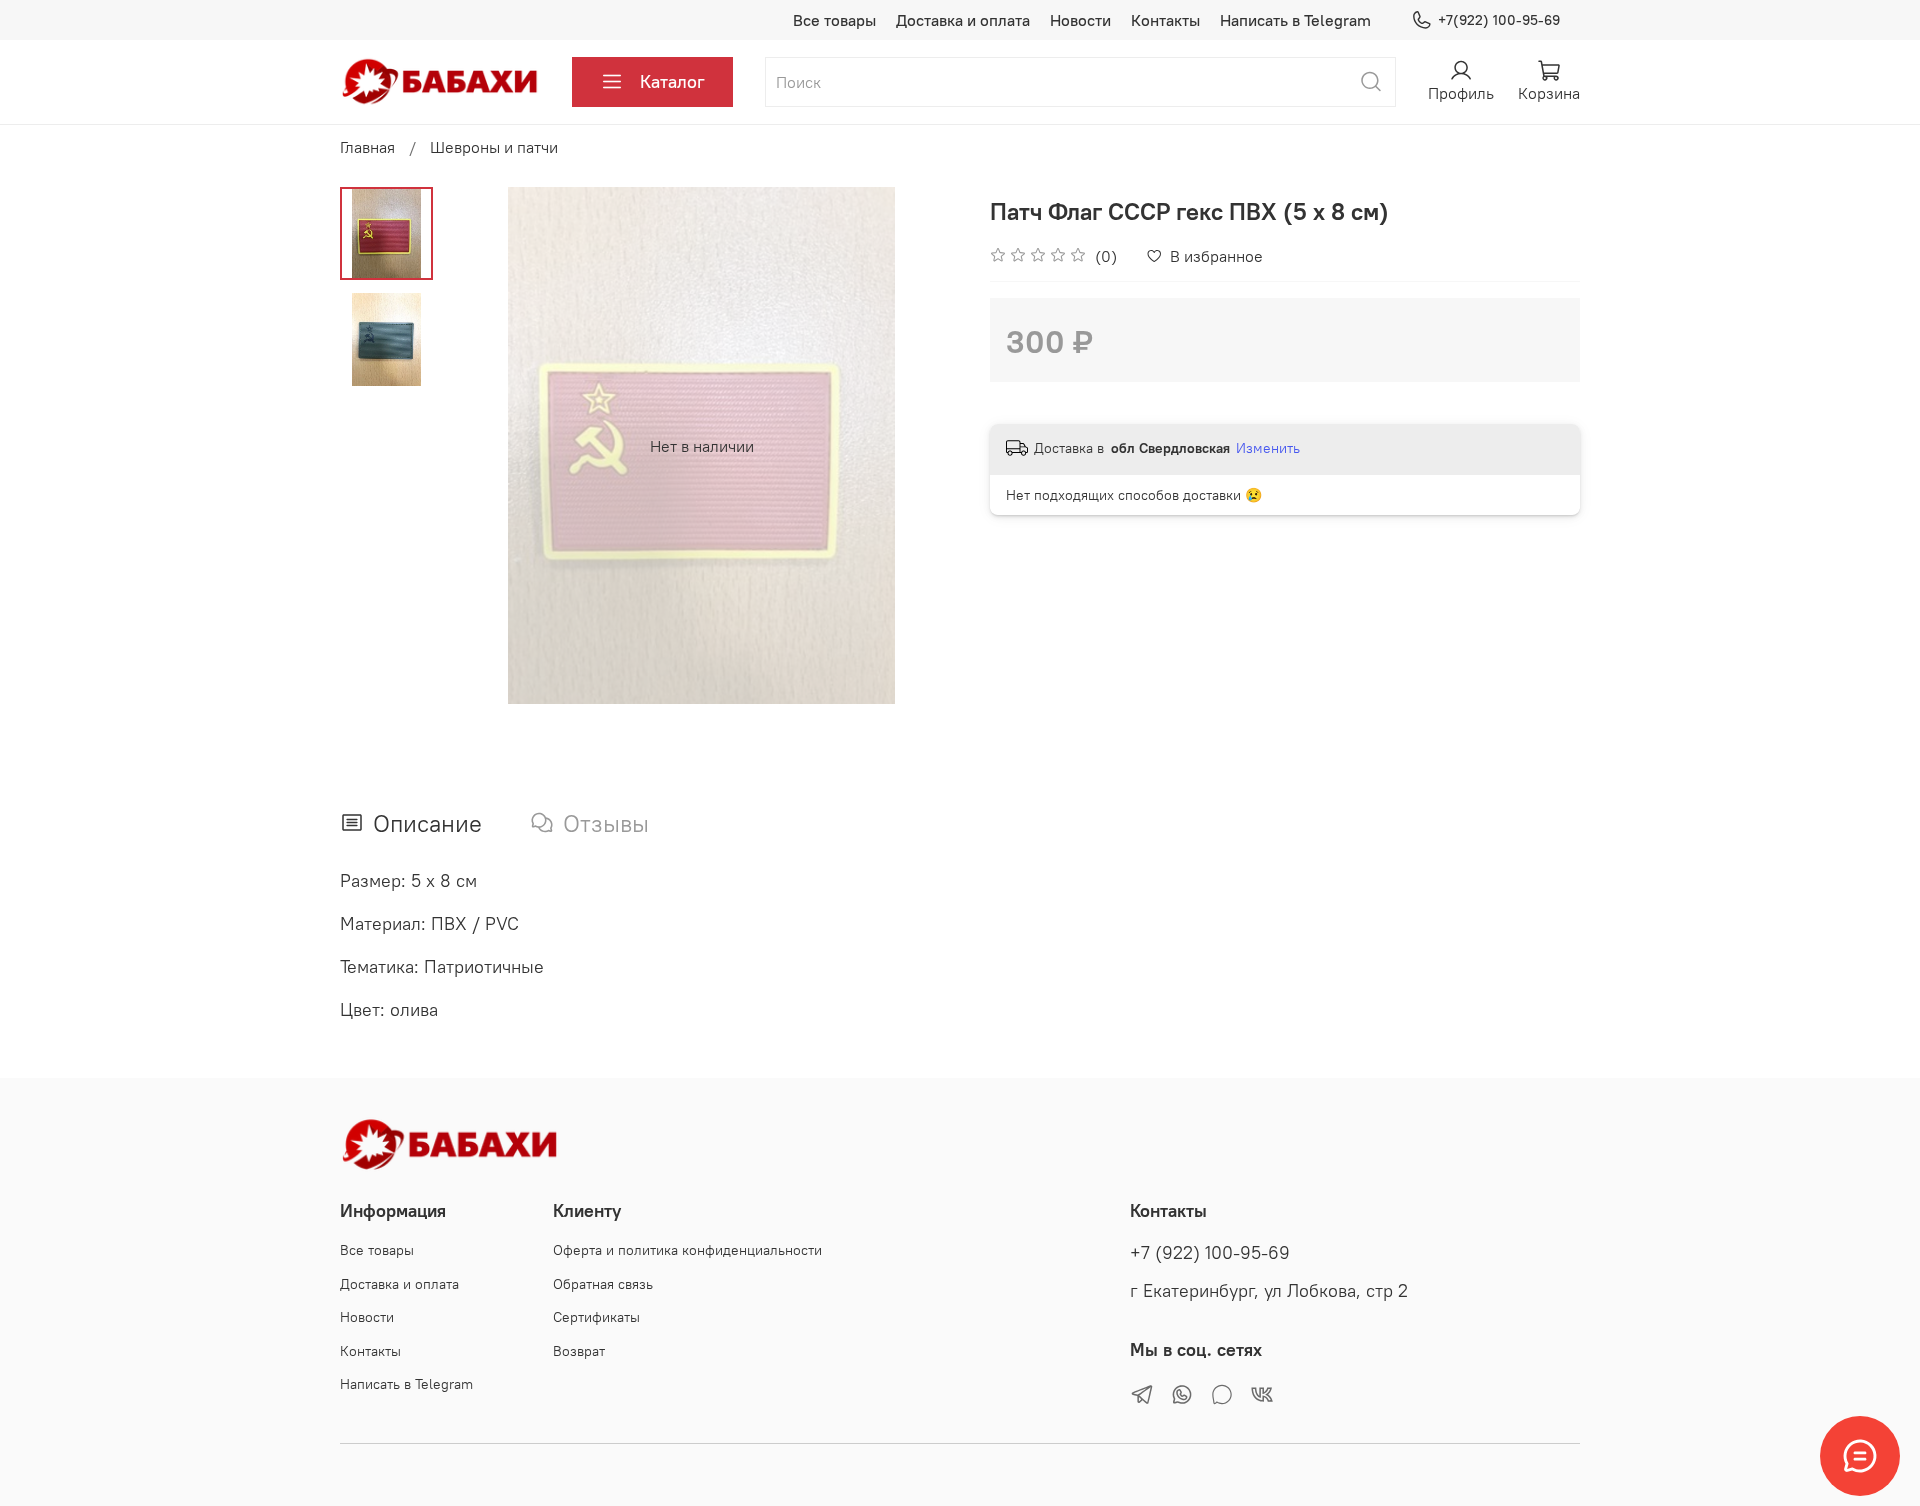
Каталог (672, 81)
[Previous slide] (483, 446)
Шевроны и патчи (494, 147)
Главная (367, 147)
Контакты (1165, 20)
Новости (1080, 20)
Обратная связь (603, 1284)
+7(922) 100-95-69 (1499, 20)
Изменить (1268, 448)
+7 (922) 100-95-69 (1210, 1253)
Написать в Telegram (1295, 20)
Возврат (579, 1351)
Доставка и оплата (963, 20)
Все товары (834, 20)
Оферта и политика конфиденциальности (687, 1250)
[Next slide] (920, 446)
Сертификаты (596, 1317)
